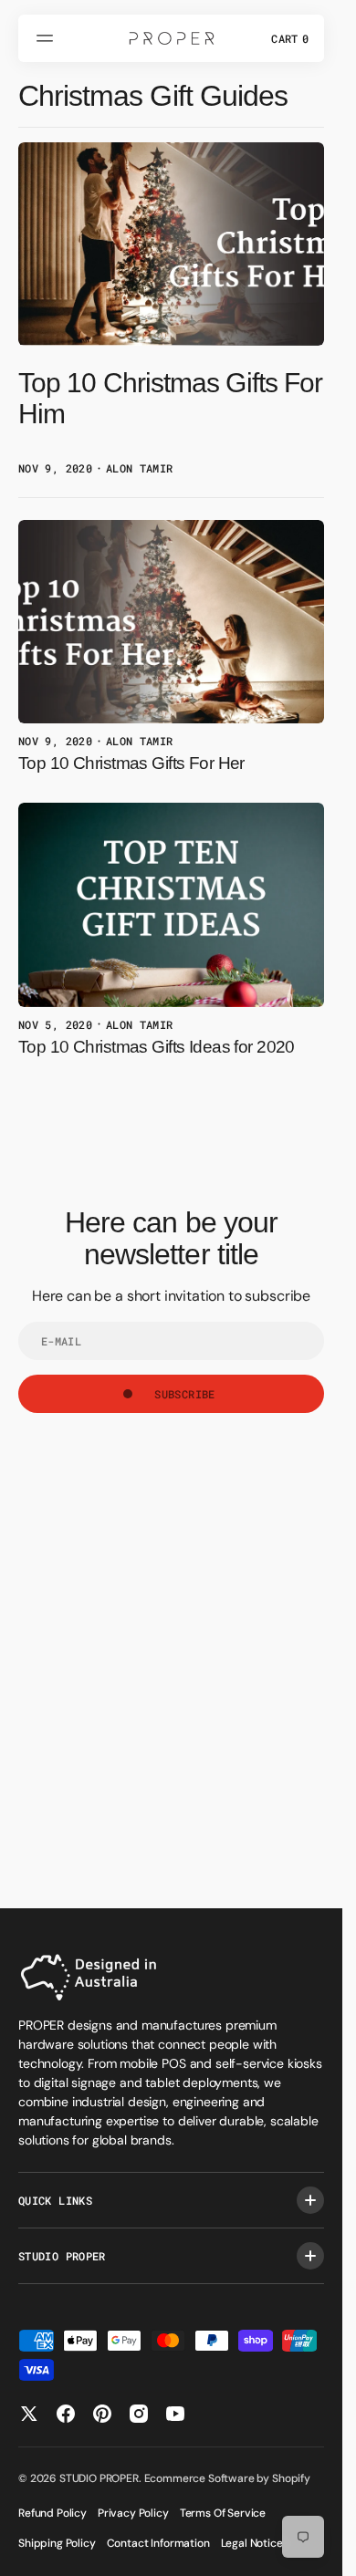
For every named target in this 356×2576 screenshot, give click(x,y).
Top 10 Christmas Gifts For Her (131, 763)
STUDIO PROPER (99, 2478)
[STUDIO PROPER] (172, 38)
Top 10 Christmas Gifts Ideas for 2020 (157, 1047)
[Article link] (171, 312)
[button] (47, 38)
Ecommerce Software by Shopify (227, 2478)
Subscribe (184, 1394)
